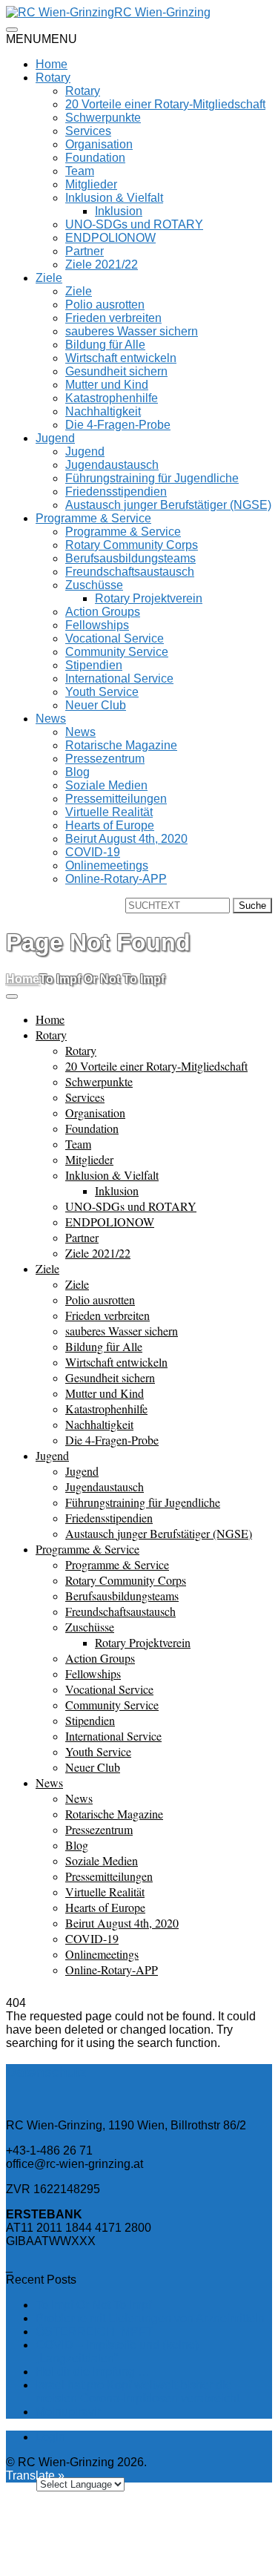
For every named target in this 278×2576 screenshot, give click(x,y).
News (51, 719)
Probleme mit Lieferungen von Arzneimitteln (150, 2318)
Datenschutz (46, 2072)
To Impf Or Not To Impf (93, 2305)
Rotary (53, 78)
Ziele (49, 278)
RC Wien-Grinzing (162, 12)
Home (52, 64)
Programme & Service (93, 518)
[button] (42, 39)
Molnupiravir (68, 2412)
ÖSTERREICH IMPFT (95, 2332)
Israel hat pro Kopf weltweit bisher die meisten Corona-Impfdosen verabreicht (138, 2392)
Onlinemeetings (107, 865)
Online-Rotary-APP (116, 879)
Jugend (55, 438)
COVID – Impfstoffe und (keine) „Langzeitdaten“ (117, 2352)
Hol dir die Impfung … (93, 2372)
